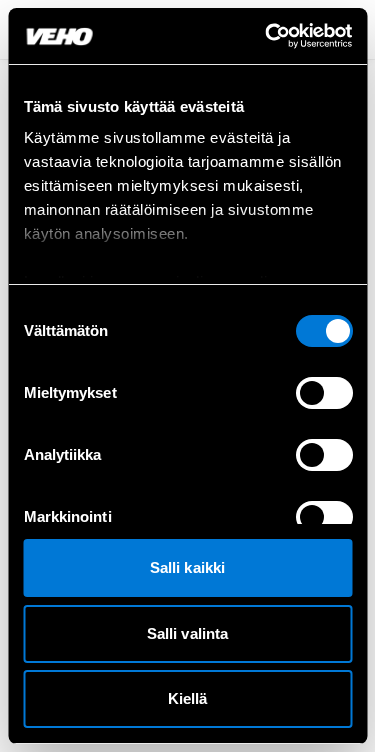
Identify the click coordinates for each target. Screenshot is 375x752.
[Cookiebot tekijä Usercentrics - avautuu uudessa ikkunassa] (267, 36)
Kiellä (188, 698)
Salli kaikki (187, 567)
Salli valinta (187, 633)
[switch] (323, 393)
